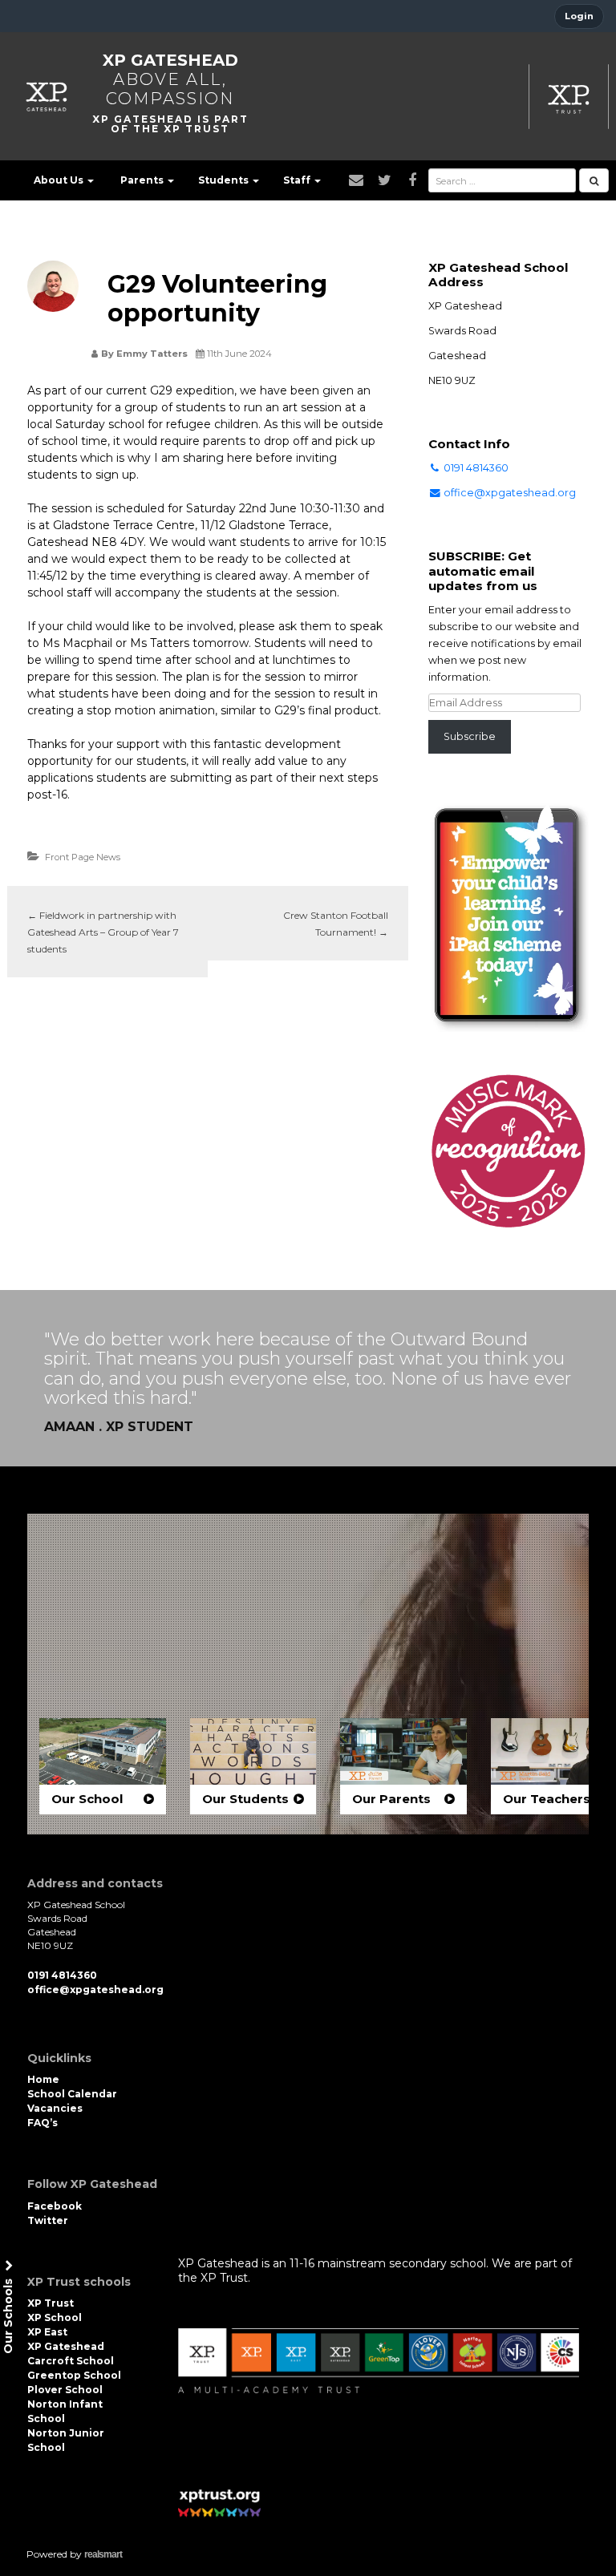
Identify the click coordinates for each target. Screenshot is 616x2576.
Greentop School (74, 2375)
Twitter (48, 2220)
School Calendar (72, 2094)
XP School (55, 2317)
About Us (60, 180)
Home (43, 2079)
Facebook (55, 2206)
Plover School (65, 2390)
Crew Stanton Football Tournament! (336, 924)
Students (225, 180)
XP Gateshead (170, 60)
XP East (47, 2332)
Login (579, 16)
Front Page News (83, 857)
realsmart (103, 2554)
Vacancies (55, 2108)
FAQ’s (43, 2123)
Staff (298, 180)
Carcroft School (71, 2361)
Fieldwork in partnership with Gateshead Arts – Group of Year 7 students (103, 932)
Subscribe (470, 736)
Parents (143, 180)
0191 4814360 (475, 468)
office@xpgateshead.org (510, 493)
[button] (103, 1766)
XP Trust (51, 2303)
